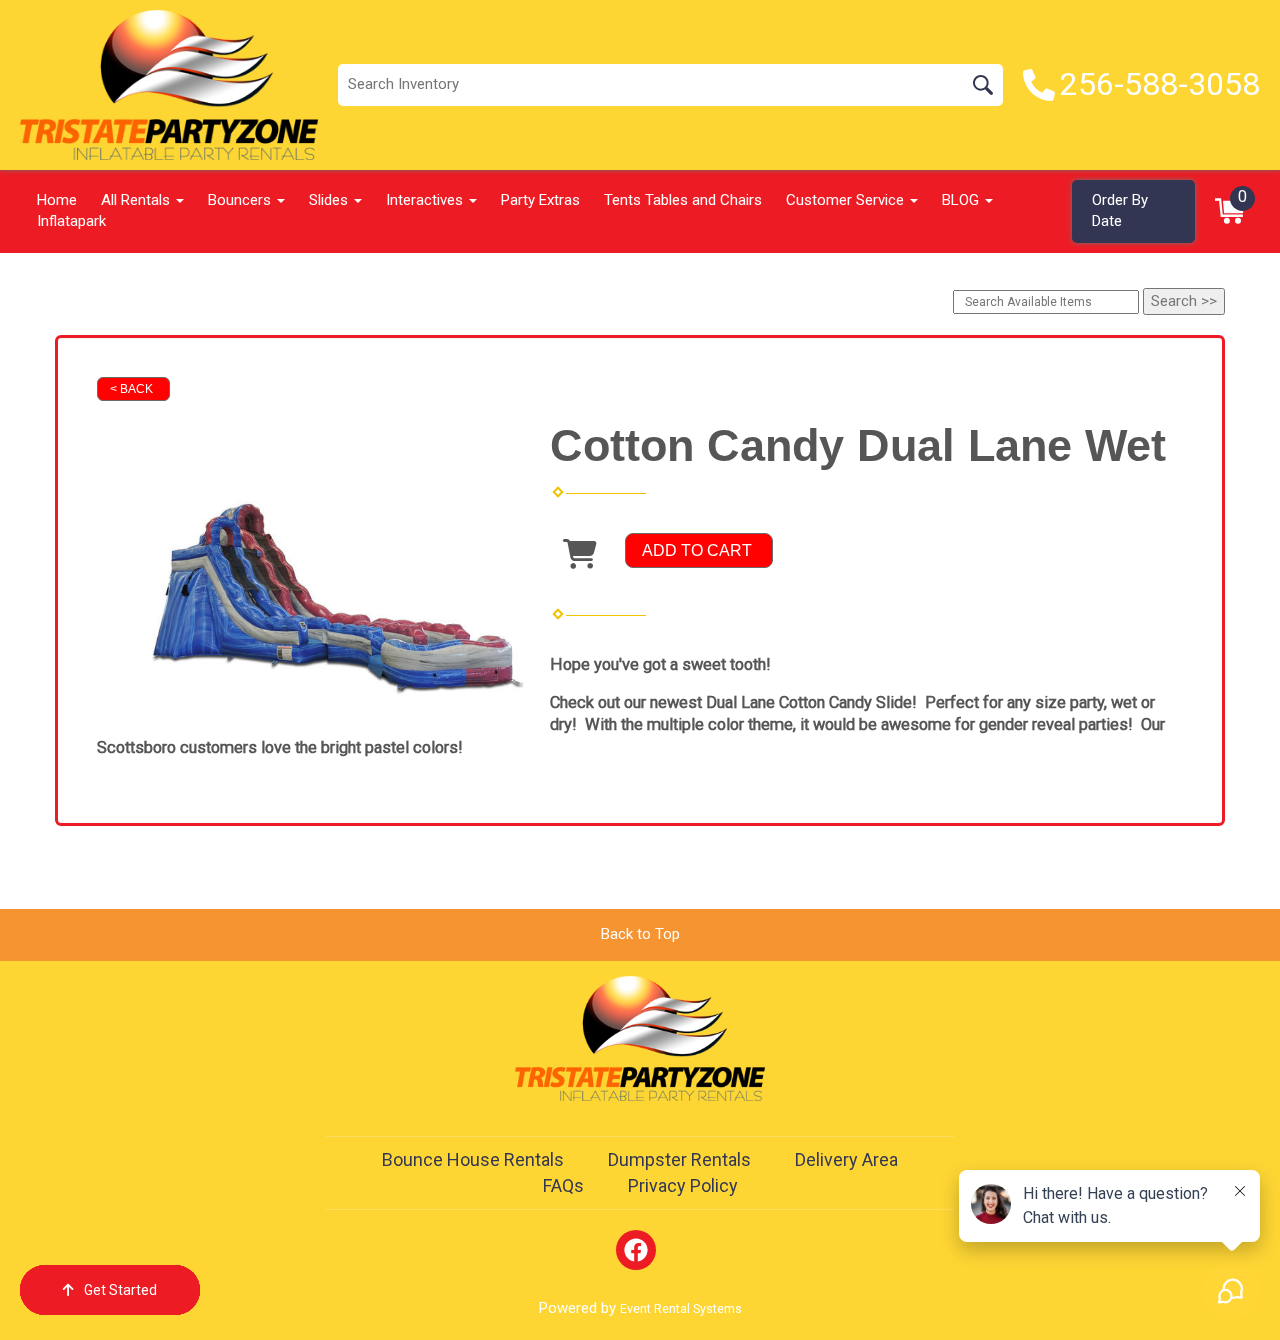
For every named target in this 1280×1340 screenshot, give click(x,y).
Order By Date (1120, 210)
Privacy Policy (683, 1185)
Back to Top (640, 934)
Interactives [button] (426, 200)
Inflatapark (71, 221)
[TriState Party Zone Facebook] (636, 1250)
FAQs (563, 1185)
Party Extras (540, 200)
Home (57, 200)
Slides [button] (330, 200)
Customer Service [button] (847, 200)
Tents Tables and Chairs (683, 200)
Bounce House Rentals (473, 1159)
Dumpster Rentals (679, 1159)
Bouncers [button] (241, 200)
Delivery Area (846, 1159)
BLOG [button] (962, 200)
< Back (131, 389)
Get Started (120, 1290)
